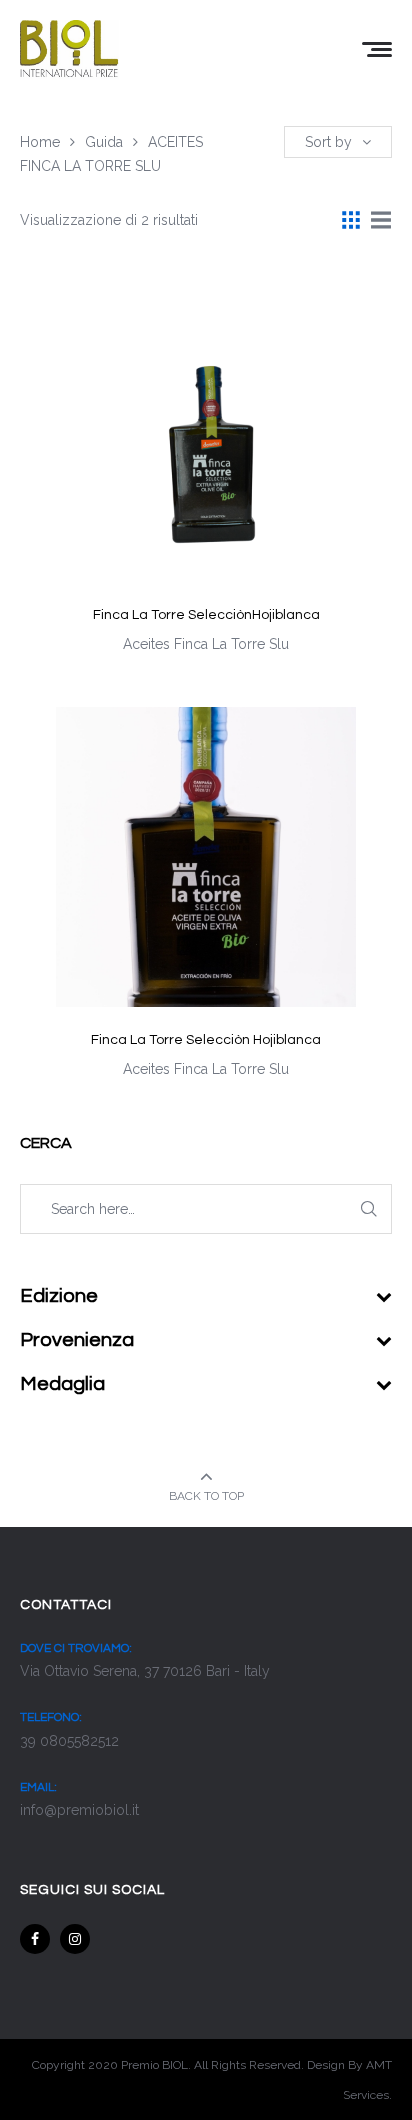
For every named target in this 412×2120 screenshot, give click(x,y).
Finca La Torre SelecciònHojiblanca (206, 615)
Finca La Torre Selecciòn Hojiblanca (206, 1040)
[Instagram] (75, 1939)
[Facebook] (35, 1939)
